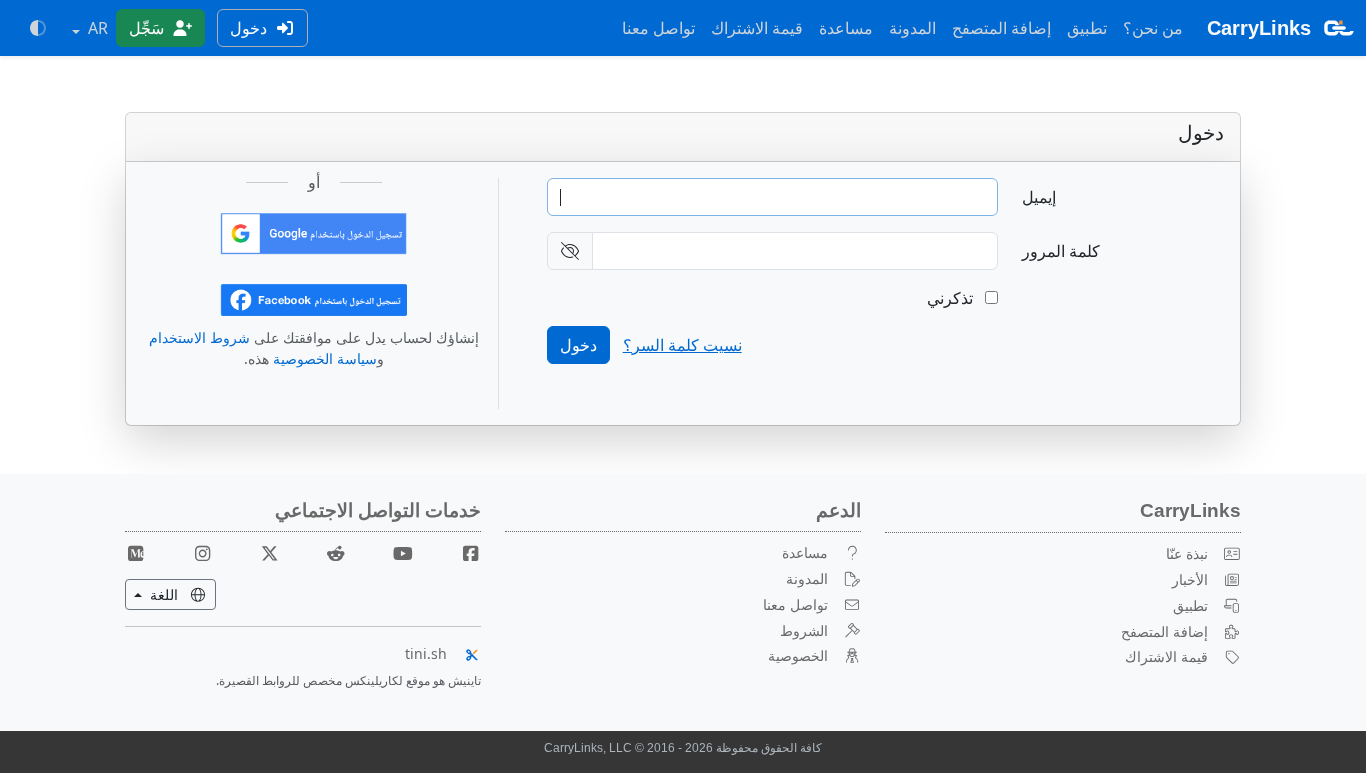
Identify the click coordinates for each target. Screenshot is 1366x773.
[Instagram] (195, 552)
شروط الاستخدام (199, 337)
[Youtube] (395, 552)
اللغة (153, 594)
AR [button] (96, 28)
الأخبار (1190, 579)
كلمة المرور (1061, 251)
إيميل (1039, 197)
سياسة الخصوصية (325, 358)
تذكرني (952, 298)
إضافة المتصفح (1001, 28)
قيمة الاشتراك (757, 28)
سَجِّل (148, 28)
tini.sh (426, 653)
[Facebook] (462, 552)
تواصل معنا (658, 28)
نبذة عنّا (1187, 553)
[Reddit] (328, 552)
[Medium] (136, 552)
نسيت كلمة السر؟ (682, 345)
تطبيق (1087, 28)
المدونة (912, 28)
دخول (250, 28)
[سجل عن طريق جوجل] (313, 232)
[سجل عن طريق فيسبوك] (313, 298)
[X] (262, 552)
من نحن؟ (1153, 28)
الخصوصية (798, 655)
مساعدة (846, 28)
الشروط (804, 630)
